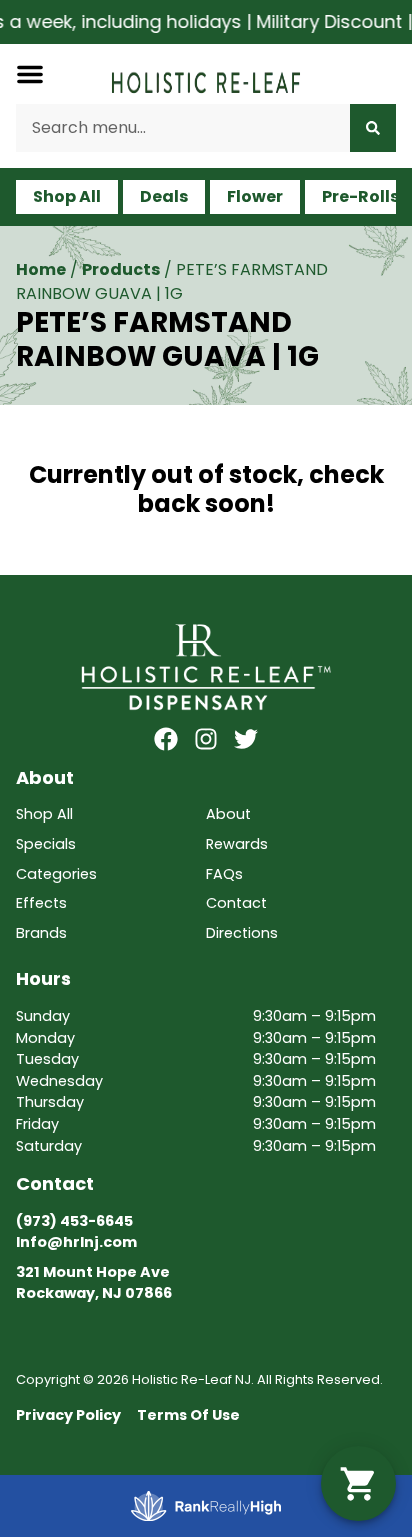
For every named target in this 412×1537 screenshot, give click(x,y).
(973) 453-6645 (74, 1221)
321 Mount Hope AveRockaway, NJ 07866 (94, 1283)
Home (41, 269)
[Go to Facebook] (166, 739)
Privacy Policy (68, 1415)
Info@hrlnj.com (76, 1242)
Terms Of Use (188, 1415)
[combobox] (183, 128)
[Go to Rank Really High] (206, 1506)
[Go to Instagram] (206, 739)
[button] (30, 74)
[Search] (373, 128)
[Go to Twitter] (246, 739)
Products (121, 269)
